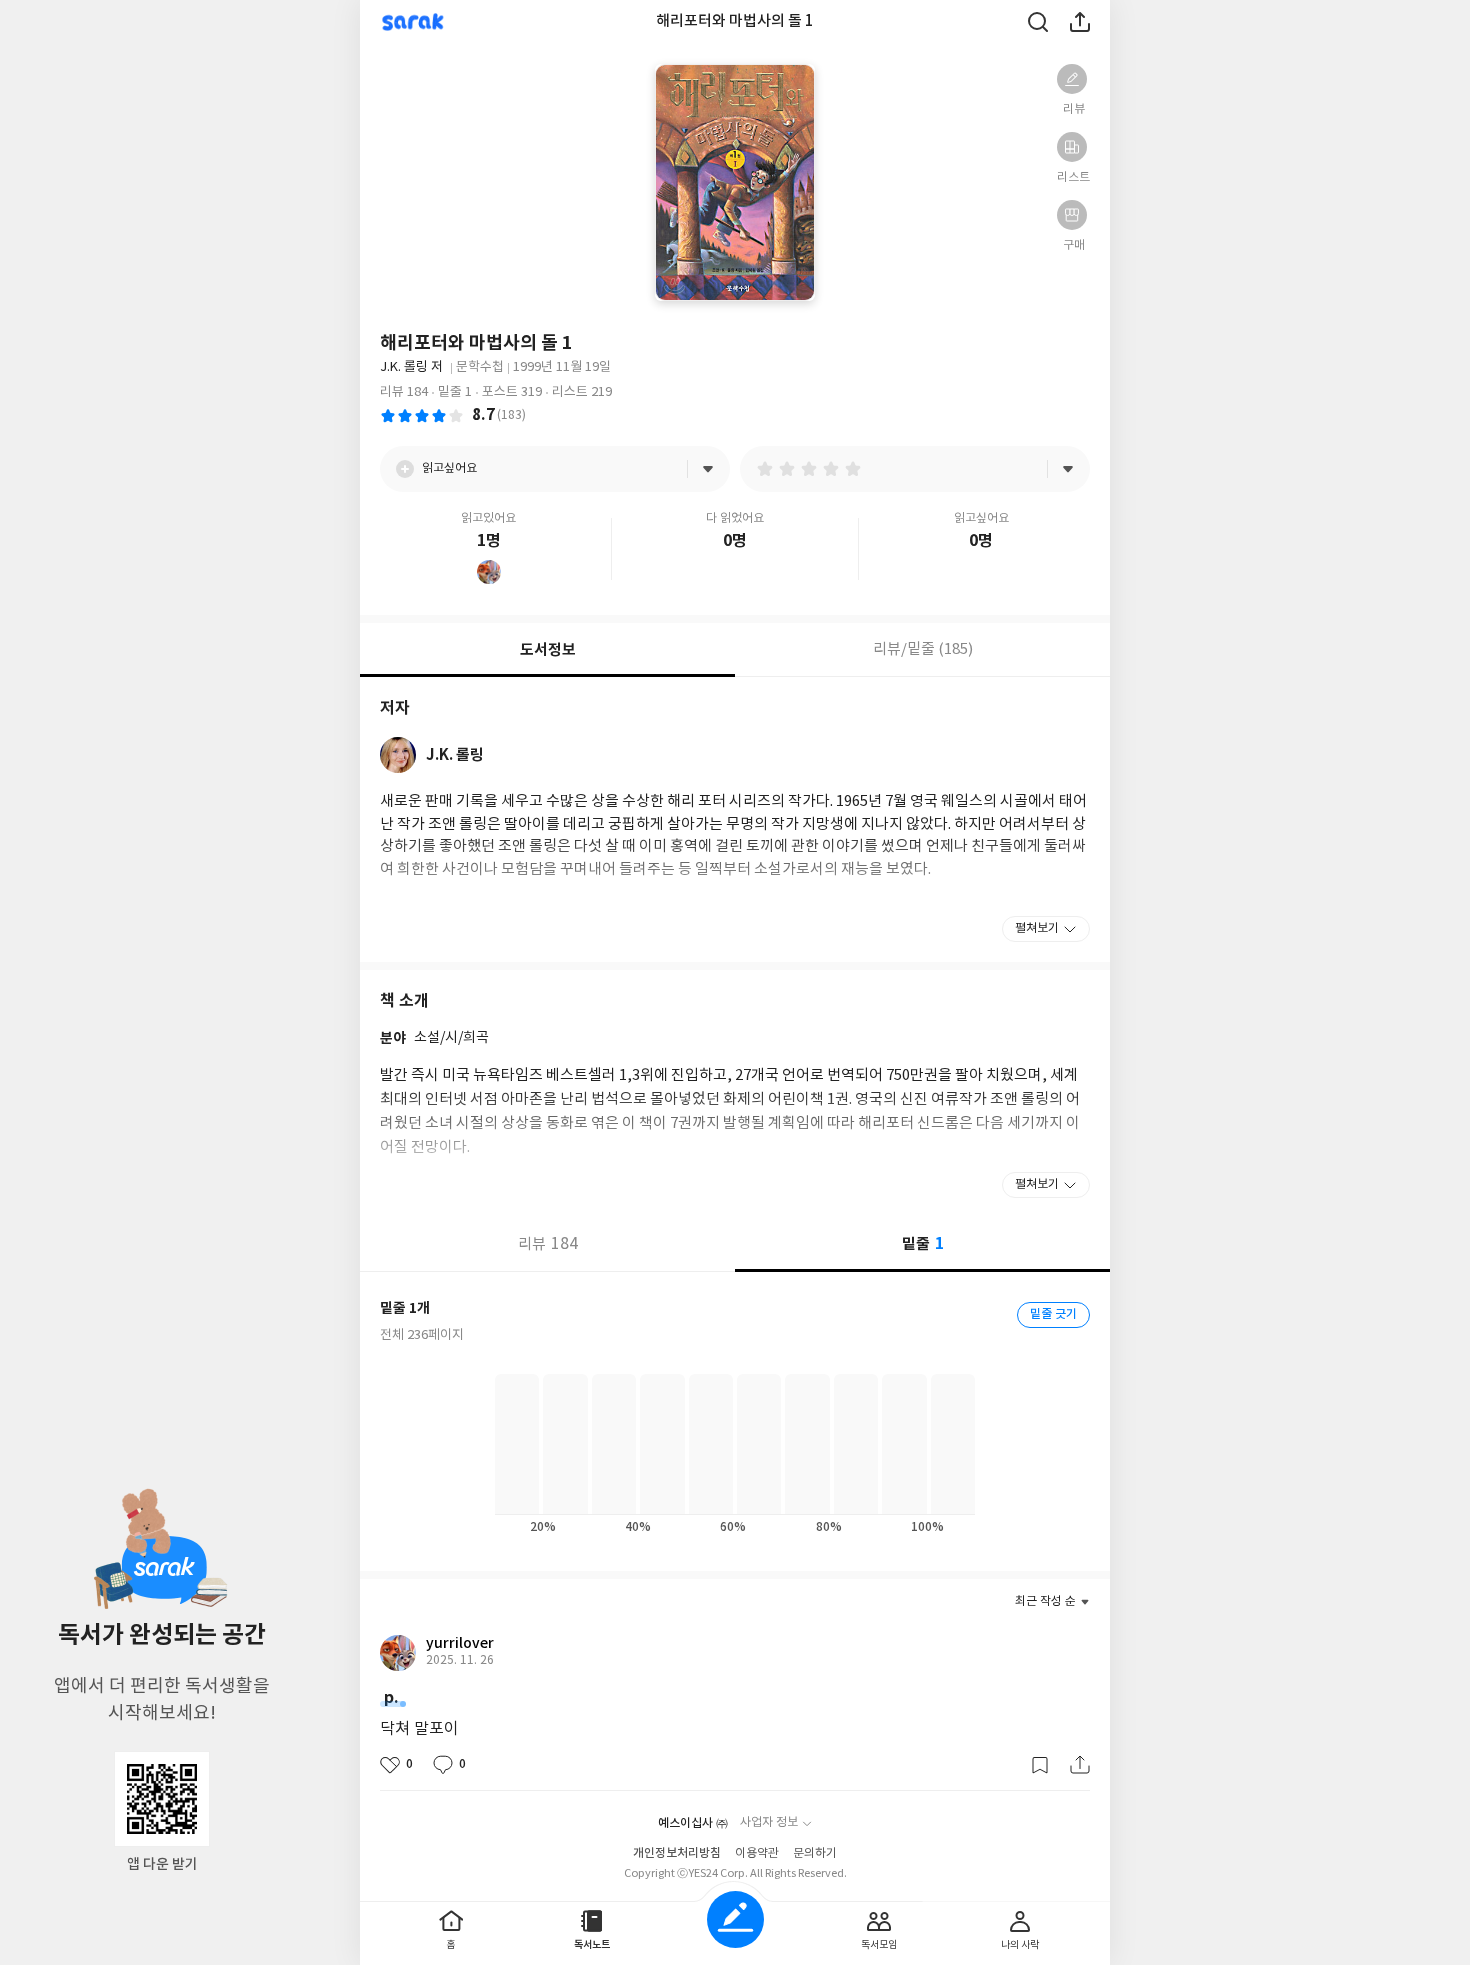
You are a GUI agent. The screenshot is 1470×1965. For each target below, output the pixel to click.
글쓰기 (735, 1919)
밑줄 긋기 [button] (1053, 1314)
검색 (1038, 22)
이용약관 (757, 1853)
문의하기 (815, 1853)
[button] (1072, 79)
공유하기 (1080, 22)
